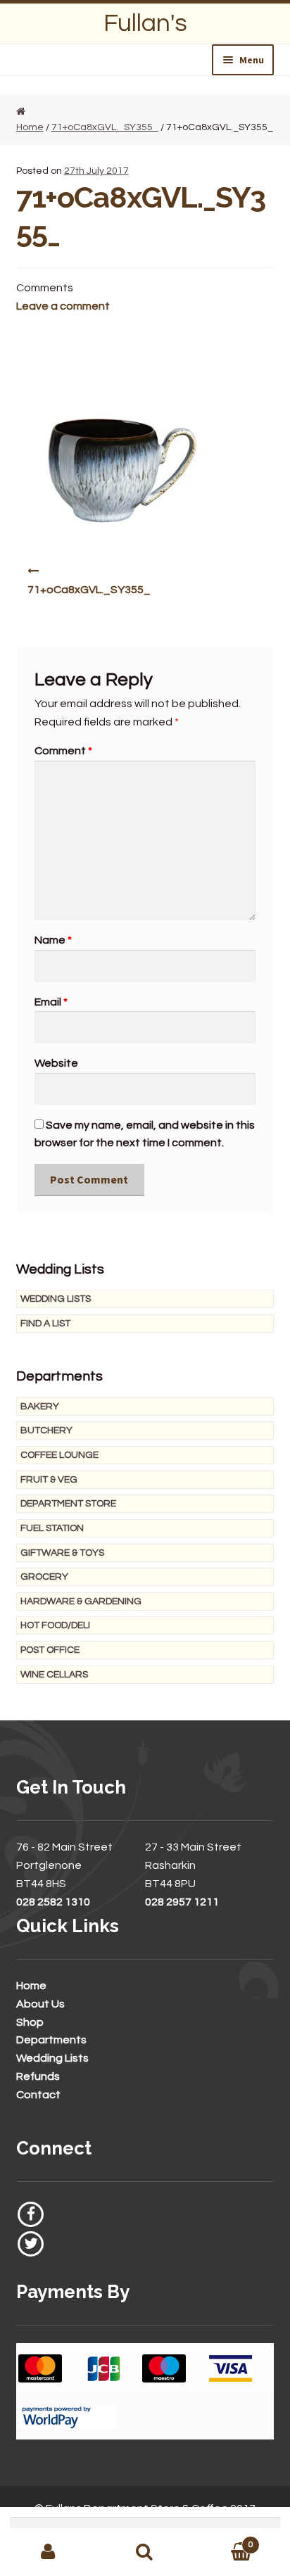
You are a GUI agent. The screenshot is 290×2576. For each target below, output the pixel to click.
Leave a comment (63, 306)
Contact (38, 2095)
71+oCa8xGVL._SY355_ (105, 127)
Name (53, 940)
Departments (51, 2040)
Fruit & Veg (49, 1480)
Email (51, 1002)
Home (31, 1986)
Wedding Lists (56, 1299)
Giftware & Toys (62, 1553)
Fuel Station (52, 1528)
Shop (30, 2022)
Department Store (68, 1504)
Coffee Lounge (59, 1455)
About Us (40, 2004)
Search (145, 2552)
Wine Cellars (54, 1675)
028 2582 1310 (53, 1902)
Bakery (40, 1407)
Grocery (44, 1577)
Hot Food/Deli (55, 1625)
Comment (63, 751)
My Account (48, 2552)
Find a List (45, 1324)
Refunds (38, 2076)
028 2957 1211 (182, 1902)
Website (56, 1063)
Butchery (46, 1430)
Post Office (50, 1650)
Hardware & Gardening (81, 1601)
